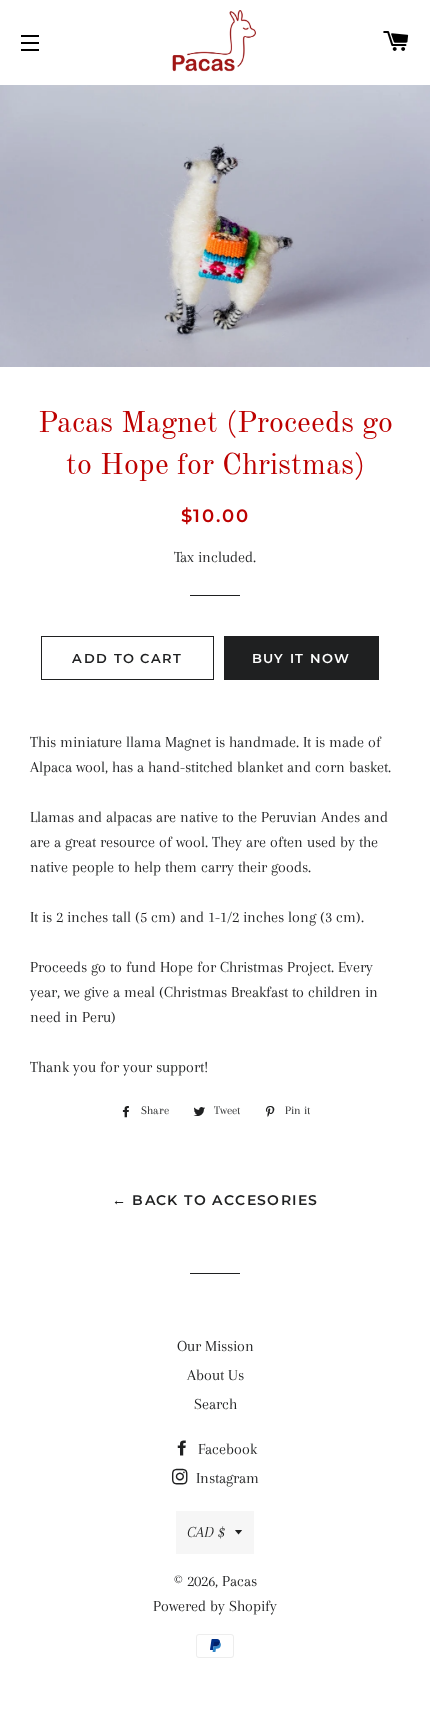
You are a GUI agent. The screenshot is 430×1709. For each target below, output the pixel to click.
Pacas (239, 1581)
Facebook (225, 1449)
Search (215, 1404)
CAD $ (206, 1532)
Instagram (225, 1478)
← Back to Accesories (215, 1200)
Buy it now (301, 658)
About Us (215, 1375)
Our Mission (215, 1346)
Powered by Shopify (215, 1606)
